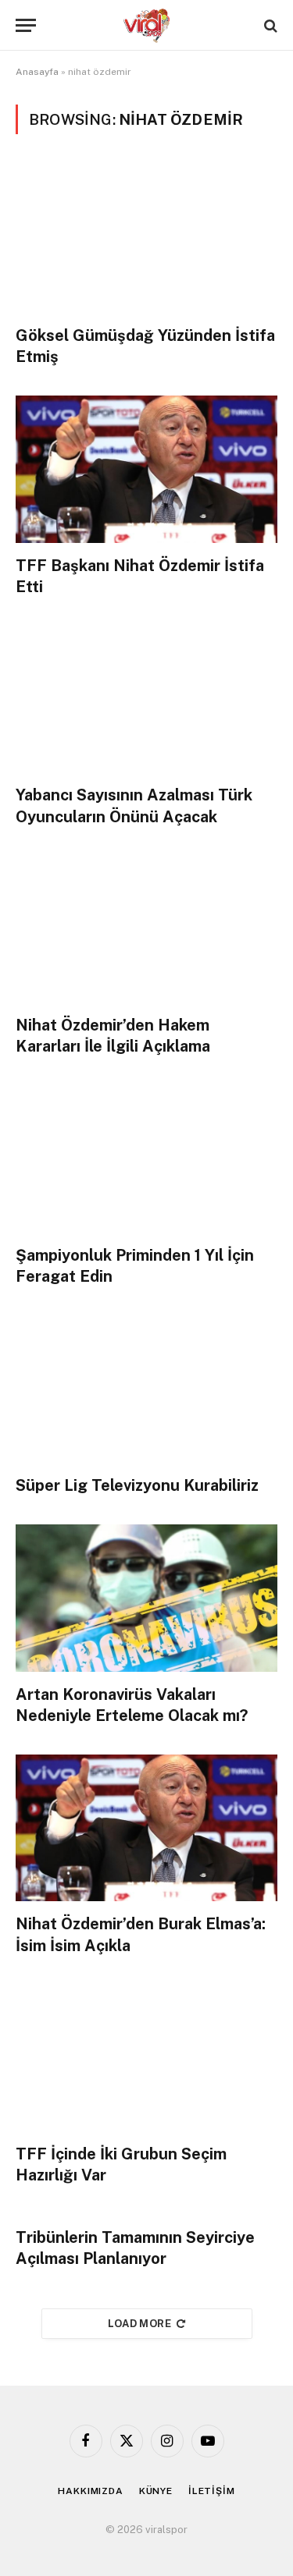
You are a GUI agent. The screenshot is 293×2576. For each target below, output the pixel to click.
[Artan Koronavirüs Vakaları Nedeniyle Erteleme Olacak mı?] (146, 1598)
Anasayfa (37, 72)
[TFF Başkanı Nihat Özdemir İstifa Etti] (146, 469)
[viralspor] (147, 25)
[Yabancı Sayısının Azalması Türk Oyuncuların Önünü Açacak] (146, 699)
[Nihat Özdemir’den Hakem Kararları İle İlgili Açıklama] (146, 929)
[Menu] (26, 25)
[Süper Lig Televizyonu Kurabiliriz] (146, 1389)
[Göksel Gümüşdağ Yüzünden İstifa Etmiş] (146, 239)
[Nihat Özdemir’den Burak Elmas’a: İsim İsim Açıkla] (146, 1828)
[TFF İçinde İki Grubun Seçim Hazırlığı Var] (146, 2058)
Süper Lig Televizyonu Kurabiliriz (137, 1485)
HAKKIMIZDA (90, 2491)
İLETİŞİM (212, 2491)
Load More (140, 2324)
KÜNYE (156, 2491)
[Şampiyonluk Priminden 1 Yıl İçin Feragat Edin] (146, 1159)
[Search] (269, 25)
